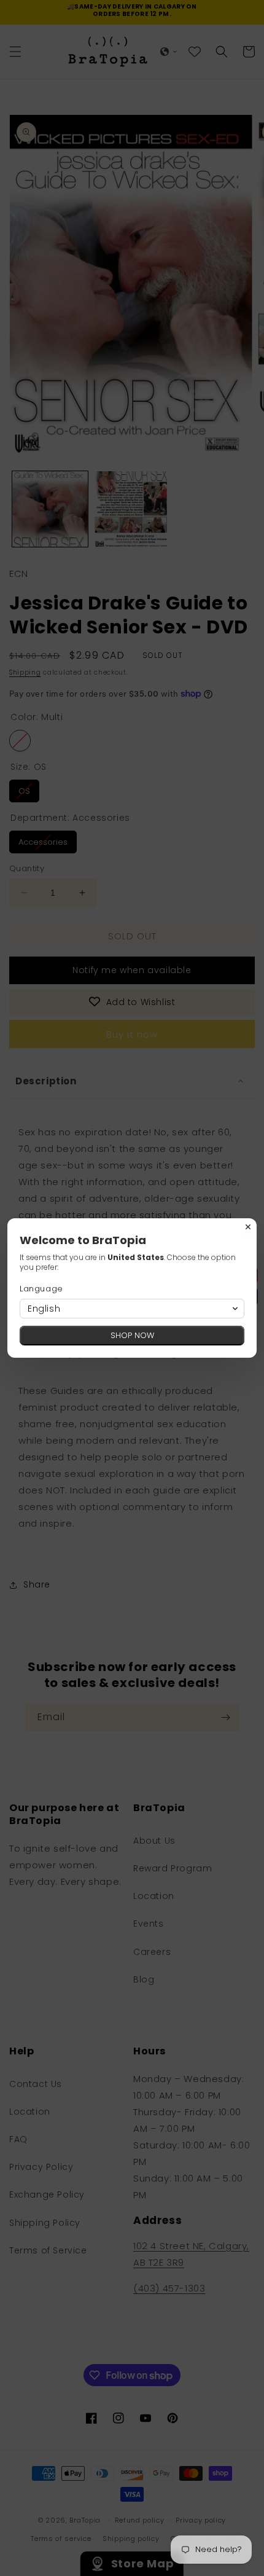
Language (41, 1289)
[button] (132, 1309)
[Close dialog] (248, 1227)
